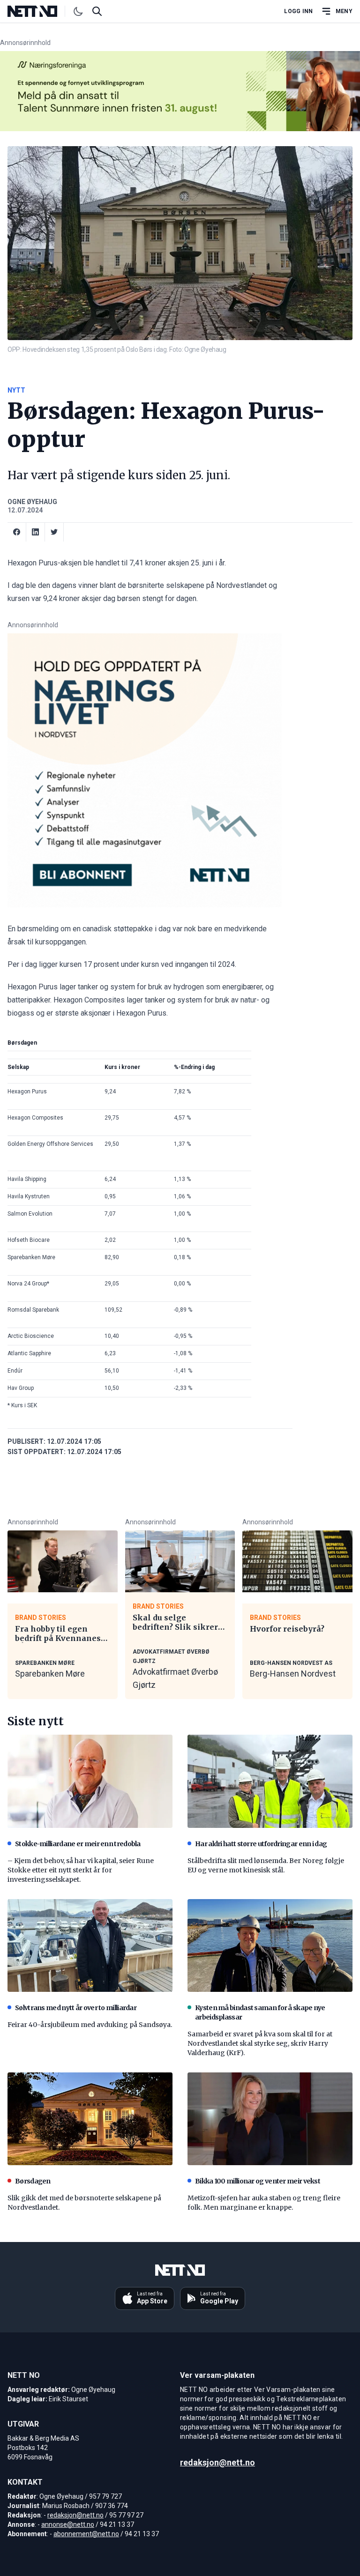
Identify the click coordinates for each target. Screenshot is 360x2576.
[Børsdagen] (90, 2119)
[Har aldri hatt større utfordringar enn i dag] (270, 1781)
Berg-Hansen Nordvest (293, 1674)
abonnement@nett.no (86, 2534)
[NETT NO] (40, 11)
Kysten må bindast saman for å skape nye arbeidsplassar (260, 2012)
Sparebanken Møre (50, 1674)
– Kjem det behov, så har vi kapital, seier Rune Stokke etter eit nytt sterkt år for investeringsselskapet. (81, 1870)
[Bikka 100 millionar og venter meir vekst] (270, 2119)
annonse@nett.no (68, 2524)
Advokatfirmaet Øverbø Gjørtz (175, 1678)
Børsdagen (33, 2181)
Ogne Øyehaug (32, 502)
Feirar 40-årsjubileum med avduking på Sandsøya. (90, 2025)
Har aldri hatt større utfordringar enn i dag (261, 1844)
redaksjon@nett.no (75, 2515)
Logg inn (298, 11)
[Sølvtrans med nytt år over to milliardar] (90, 1945)
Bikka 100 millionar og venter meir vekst (258, 2181)
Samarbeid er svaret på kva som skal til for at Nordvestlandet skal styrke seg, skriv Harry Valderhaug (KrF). (260, 2043)
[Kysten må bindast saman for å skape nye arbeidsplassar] (270, 1945)
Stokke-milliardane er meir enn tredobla (78, 1844)
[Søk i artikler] (97, 11)
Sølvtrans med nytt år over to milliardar (76, 2008)
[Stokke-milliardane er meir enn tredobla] (90, 1781)
